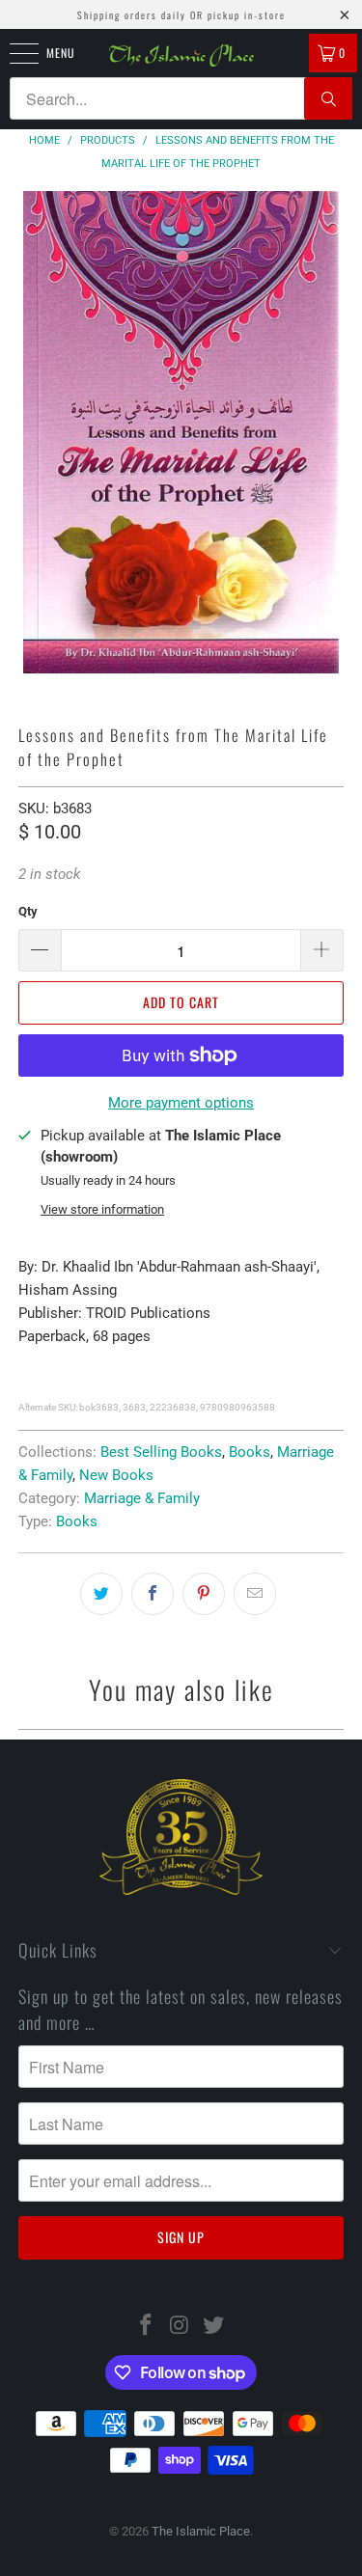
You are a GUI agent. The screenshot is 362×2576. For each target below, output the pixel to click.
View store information (102, 1209)
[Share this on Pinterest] (204, 1594)
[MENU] (14, 53)
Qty (28, 911)
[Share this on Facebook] (153, 1594)
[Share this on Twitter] (101, 1594)
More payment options (181, 1103)
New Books (116, 1475)
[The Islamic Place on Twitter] (213, 2327)
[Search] (328, 98)
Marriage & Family (142, 1498)
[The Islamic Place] (181, 55)
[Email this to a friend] (255, 1594)
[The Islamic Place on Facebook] (147, 2327)
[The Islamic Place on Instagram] (181, 2327)
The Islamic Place (201, 2531)
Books (250, 1452)
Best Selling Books (161, 1452)
